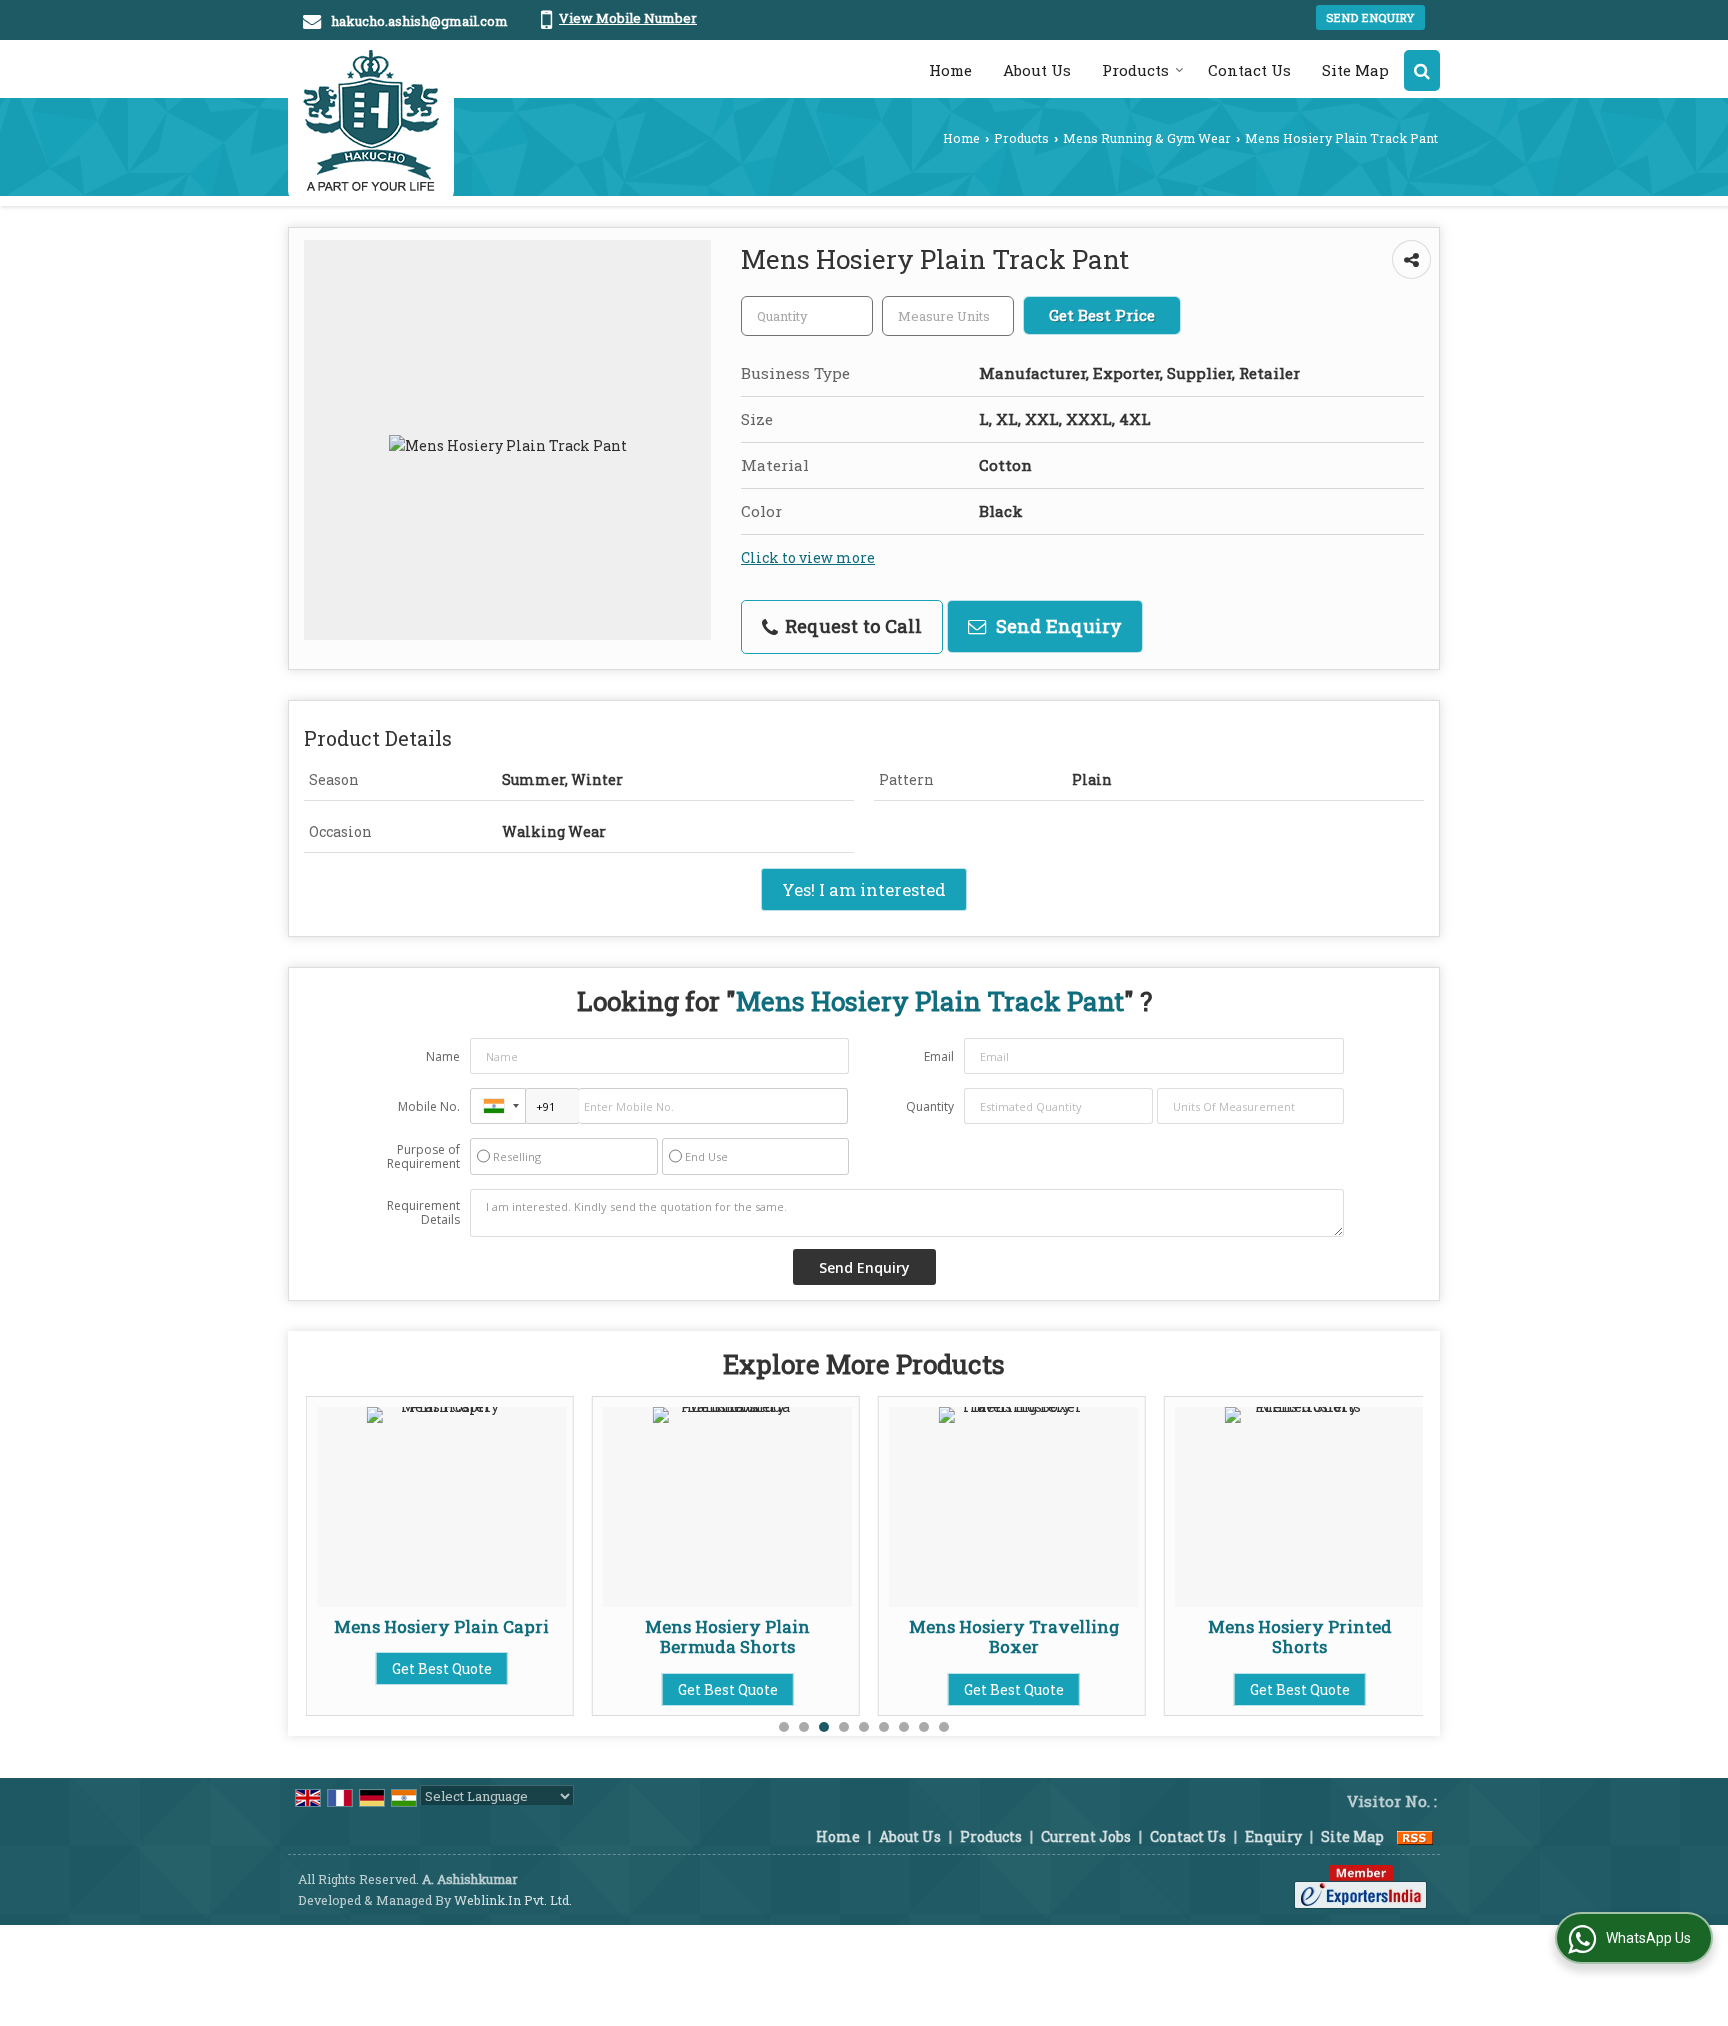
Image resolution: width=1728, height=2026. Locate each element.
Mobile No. (429, 1106)
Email (939, 1056)
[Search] (1422, 70)
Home (950, 70)
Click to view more (808, 557)
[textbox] (948, 316)
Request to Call (851, 626)
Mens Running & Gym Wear (1147, 138)
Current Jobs (1086, 1836)
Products (1135, 70)
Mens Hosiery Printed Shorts (1300, 1636)
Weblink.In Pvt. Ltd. (513, 1900)
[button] (628, 18)
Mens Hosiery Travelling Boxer (1014, 1636)
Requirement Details (423, 1213)
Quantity (930, 1106)
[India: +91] (498, 1106)
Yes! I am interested (864, 889)
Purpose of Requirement (423, 1157)
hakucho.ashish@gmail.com (419, 21)
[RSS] (1415, 1836)
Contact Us (1249, 70)
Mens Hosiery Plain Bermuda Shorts (727, 1636)
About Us (1037, 70)
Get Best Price (1102, 315)
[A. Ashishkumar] (371, 120)
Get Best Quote (442, 1668)
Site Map (1355, 70)
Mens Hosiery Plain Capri (441, 1626)
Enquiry (1273, 1836)
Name (443, 1056)
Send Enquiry (1370, 17)
